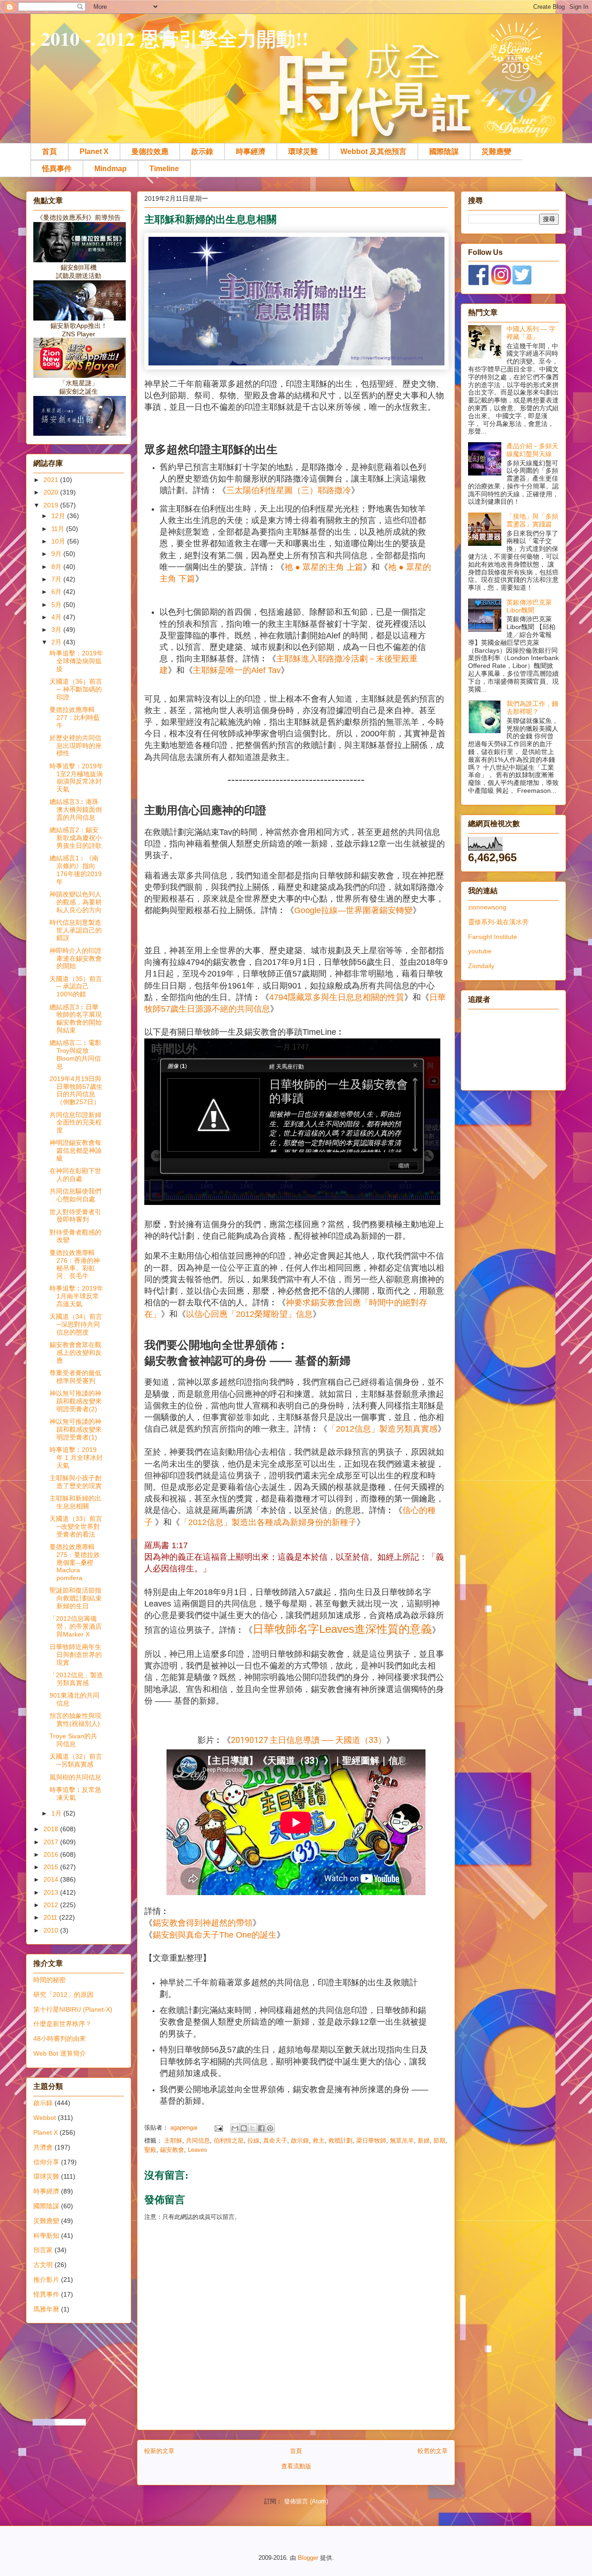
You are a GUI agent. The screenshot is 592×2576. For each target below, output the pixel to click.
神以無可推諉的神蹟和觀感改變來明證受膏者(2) (76, 1401)
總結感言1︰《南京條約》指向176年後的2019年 (76, 870)
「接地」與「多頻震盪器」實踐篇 (532, 520)
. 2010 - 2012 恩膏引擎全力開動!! (170, 38)
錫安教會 (172, 2150)
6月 (57, 592)
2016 (52, 1854)
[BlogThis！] (244, 2128)
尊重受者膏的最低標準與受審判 (75, 1377)
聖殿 (150, 2150)
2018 (52, 1829)
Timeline (164, 169)
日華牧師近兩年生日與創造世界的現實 (76, 1655)
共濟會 (43, 2147)
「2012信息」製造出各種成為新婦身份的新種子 (268, 1522)
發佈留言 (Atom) (306, 2501)
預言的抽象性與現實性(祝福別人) (75, 1720)
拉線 (253, 2140)
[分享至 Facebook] (261, 2128)
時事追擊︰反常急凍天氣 (75, 1794)
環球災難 (303, 151)
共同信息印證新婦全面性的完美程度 (76, 1123)
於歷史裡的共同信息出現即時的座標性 (76, 746)
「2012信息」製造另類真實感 (382, 1429)
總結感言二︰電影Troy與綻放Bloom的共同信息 (75, 1054)
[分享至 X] (253, 2128)
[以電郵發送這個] (235, 2128)
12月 (59, 516)
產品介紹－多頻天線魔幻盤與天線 (532, 450)
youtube (480, 951)
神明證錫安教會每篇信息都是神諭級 (76, 1150)
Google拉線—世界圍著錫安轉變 (353, 910)
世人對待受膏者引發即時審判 (75, 1216)
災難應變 (496, 151)
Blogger (308, 2558)
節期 (439, 2140)
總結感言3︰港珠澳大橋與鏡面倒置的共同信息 (76, 809)
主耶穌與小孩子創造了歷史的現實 (76, 1482)
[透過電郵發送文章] (218, 2128)
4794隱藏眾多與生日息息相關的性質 (337, 997)
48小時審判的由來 (60, 2039)
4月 (57, 617)
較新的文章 (159, 2451)
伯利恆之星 (229, 2140)
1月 (57, 1813)
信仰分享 (46, 2162)
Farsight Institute (493, 937)
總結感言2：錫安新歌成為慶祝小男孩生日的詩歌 (76, 838)
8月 (57, 567)
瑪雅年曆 (46, 2309)
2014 (52, 1879)
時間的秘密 (49, 1980)
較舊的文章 (433, 2451)
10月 (59, 541)
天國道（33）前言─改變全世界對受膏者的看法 (76, 1526)
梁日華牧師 (371, 2140)
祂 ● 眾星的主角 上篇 (324, 567)
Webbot (45, 2118)
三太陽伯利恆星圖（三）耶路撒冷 (289, 490)
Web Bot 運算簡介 (60, 2053)
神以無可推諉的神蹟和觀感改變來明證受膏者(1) (76, 1429)
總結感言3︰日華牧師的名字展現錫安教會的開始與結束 (76, 1019)
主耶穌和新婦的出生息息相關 (75, 1502)
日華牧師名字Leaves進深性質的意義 (342, 1629)
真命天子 (275, 2140)
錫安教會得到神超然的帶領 (203, 1923)
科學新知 (46, 2236)
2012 (52, 1905)
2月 (57, 642)
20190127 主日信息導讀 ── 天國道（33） (308, 1740)
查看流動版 (296, 2466)
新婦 (424, 2140)
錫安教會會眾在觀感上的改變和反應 (76, 1353)
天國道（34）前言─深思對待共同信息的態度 (76, 1324)
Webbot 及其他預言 (373, 151)
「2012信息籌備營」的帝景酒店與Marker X (76, 1626)
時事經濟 (251, 151)
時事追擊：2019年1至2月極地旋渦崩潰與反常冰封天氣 (76, 778)
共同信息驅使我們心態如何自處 (75, 1195)
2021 (52, 480)
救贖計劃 (340, 2140)
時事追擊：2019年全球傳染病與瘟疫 (76, 661)
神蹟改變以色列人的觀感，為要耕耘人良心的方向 (76, 902)
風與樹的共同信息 (75, 1777)
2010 (52, 1930)
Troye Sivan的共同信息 (73, 1740)
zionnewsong (487, 907)
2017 (52, 1842)
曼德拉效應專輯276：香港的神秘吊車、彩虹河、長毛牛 (75, 1264)
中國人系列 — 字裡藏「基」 (531, 333)
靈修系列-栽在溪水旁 (498, 922)
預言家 (43, 2250)
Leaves (197, 2150)
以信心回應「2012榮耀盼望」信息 (249, 1314)
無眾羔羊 (402, 2140)
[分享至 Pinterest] (270, 2128)
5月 (57, 605)
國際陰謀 (444, 151)
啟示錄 (202, 151)
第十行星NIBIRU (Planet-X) (73, 2009)
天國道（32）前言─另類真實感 (76, 1760)
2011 (51, 1917)
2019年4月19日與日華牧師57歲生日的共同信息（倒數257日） (76, 1090)
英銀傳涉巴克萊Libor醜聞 (529, 606)
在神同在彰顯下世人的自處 (75, 1175)
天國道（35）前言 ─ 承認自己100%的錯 (76, 987)
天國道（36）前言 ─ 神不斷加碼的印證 (76, 689)
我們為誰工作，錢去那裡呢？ (532, 707)
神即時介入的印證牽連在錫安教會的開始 (76, 958)
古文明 (43, 2265)
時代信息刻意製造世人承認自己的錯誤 (76, 930)
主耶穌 (173, 2140)
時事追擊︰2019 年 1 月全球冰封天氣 (76, 1458)
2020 (52, 492)
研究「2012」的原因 (63, 1995)
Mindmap (111, 169)
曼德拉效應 (150, 151)
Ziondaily (481, 966)
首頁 (49, 151)
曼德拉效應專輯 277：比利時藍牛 (75, 717)
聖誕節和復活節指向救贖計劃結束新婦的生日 (76, 1598)
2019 (52, 505)
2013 (52, 1892)
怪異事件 (57, 169)
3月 (57, 630)
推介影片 (46, 2279)
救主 (319, 2140)
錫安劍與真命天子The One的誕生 (215, 1935)
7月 (57, 579)
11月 (59, 529)
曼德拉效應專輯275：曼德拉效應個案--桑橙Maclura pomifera (75, 1562)
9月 (57, 554)
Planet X (94, 151)
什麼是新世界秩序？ (62, 2024)
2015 (52, 1867)
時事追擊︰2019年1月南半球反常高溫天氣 (76, 1296)
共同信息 (198, 2140)
